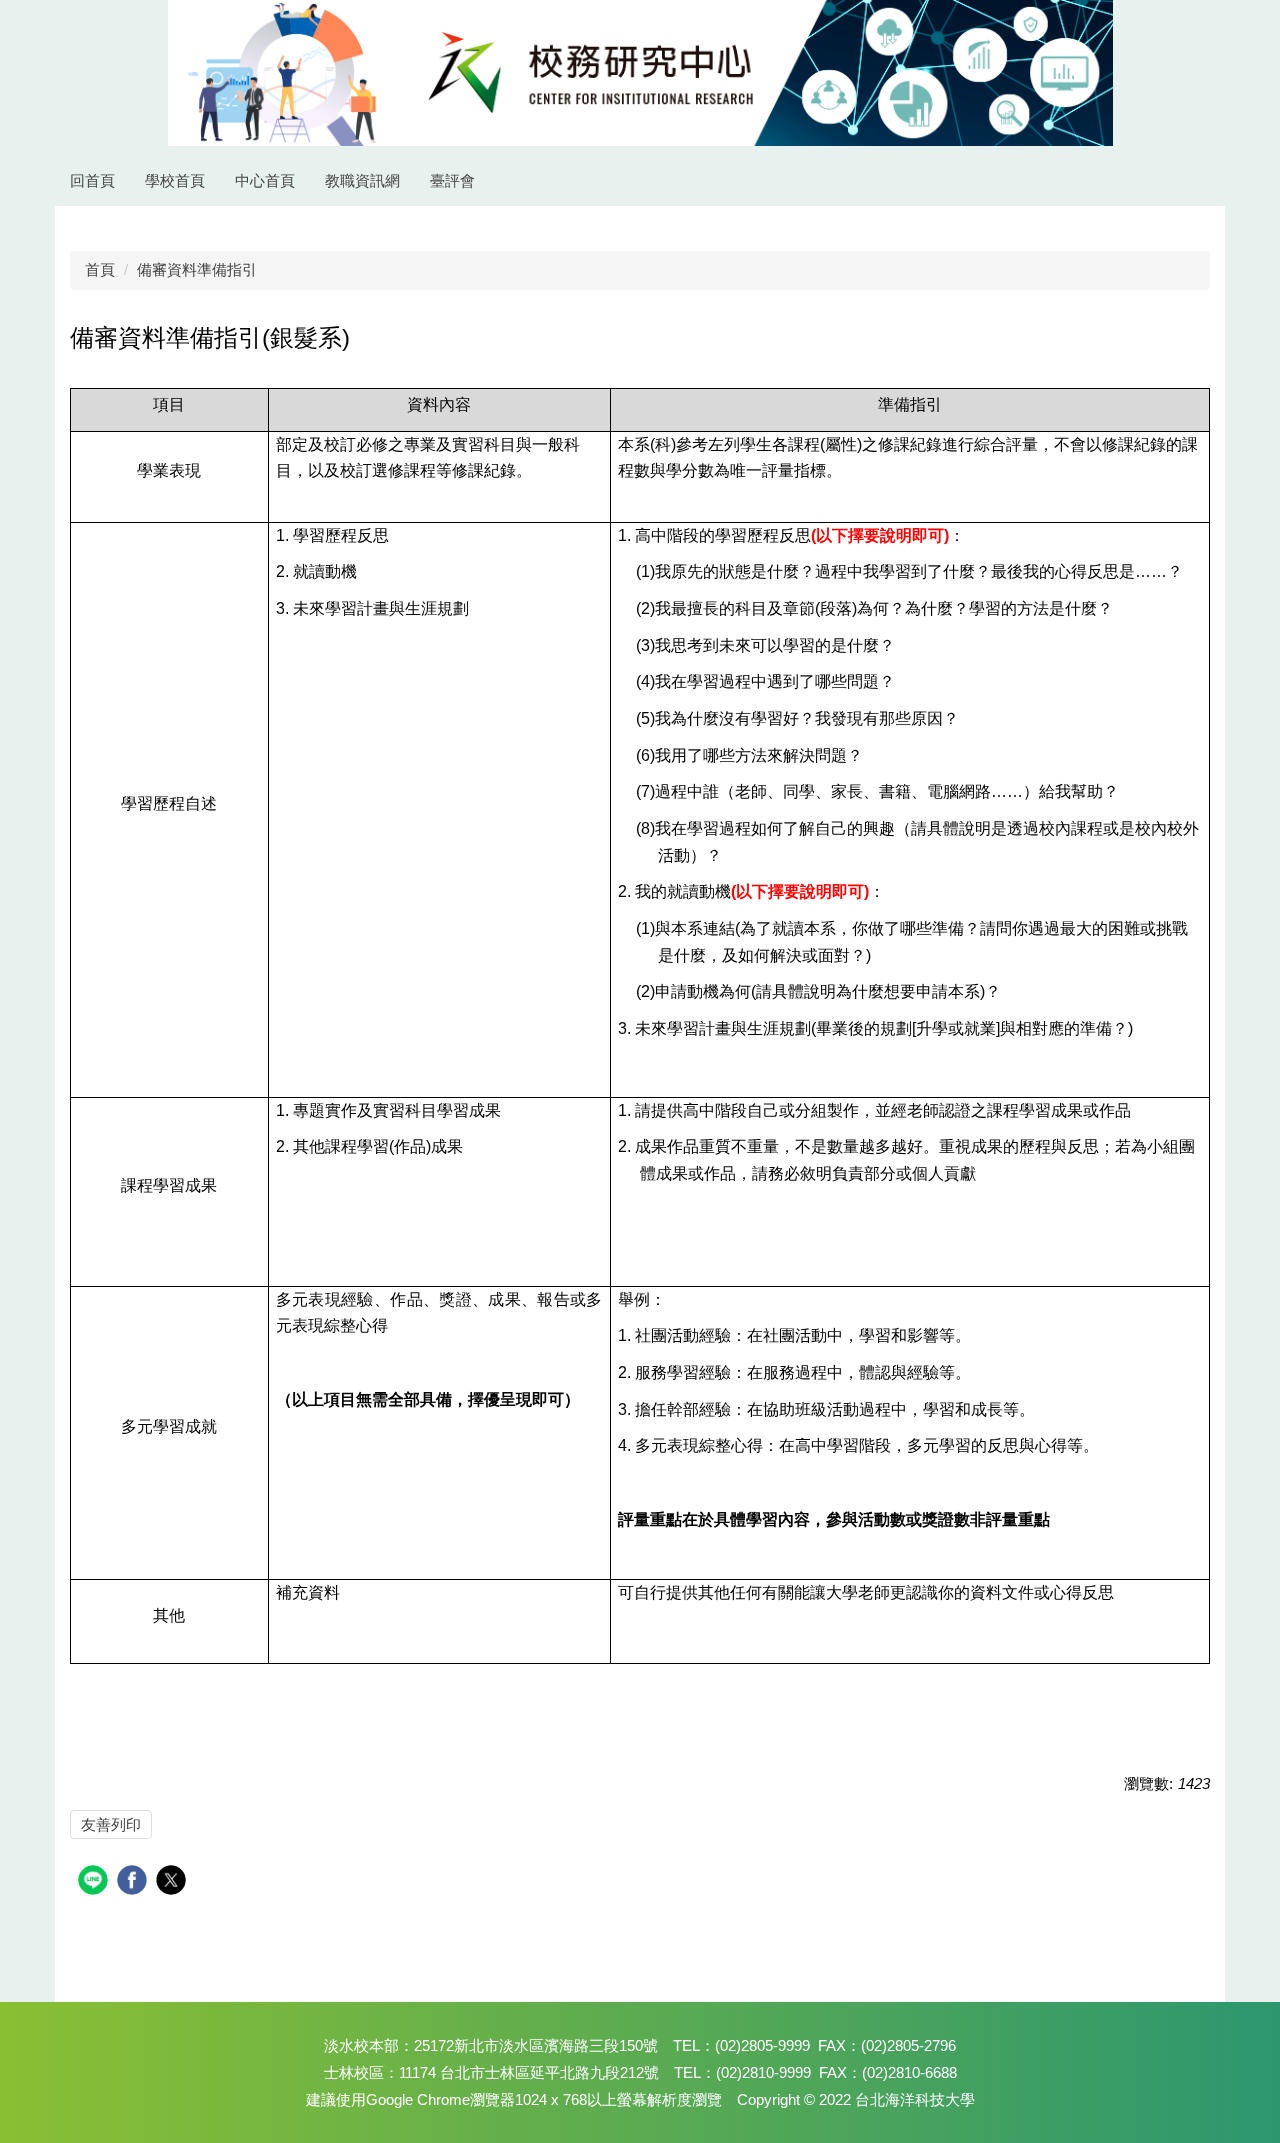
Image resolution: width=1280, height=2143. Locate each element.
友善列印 (111, 1824)
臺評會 (452, 180)
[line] (95, 1882)
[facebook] (134, 1882)
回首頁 (92, 180)
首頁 (100, 269)
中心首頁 (265, 180)
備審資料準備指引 (197, 269)
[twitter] (173, 1882)
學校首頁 (175, 180)
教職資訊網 (362, 180)
